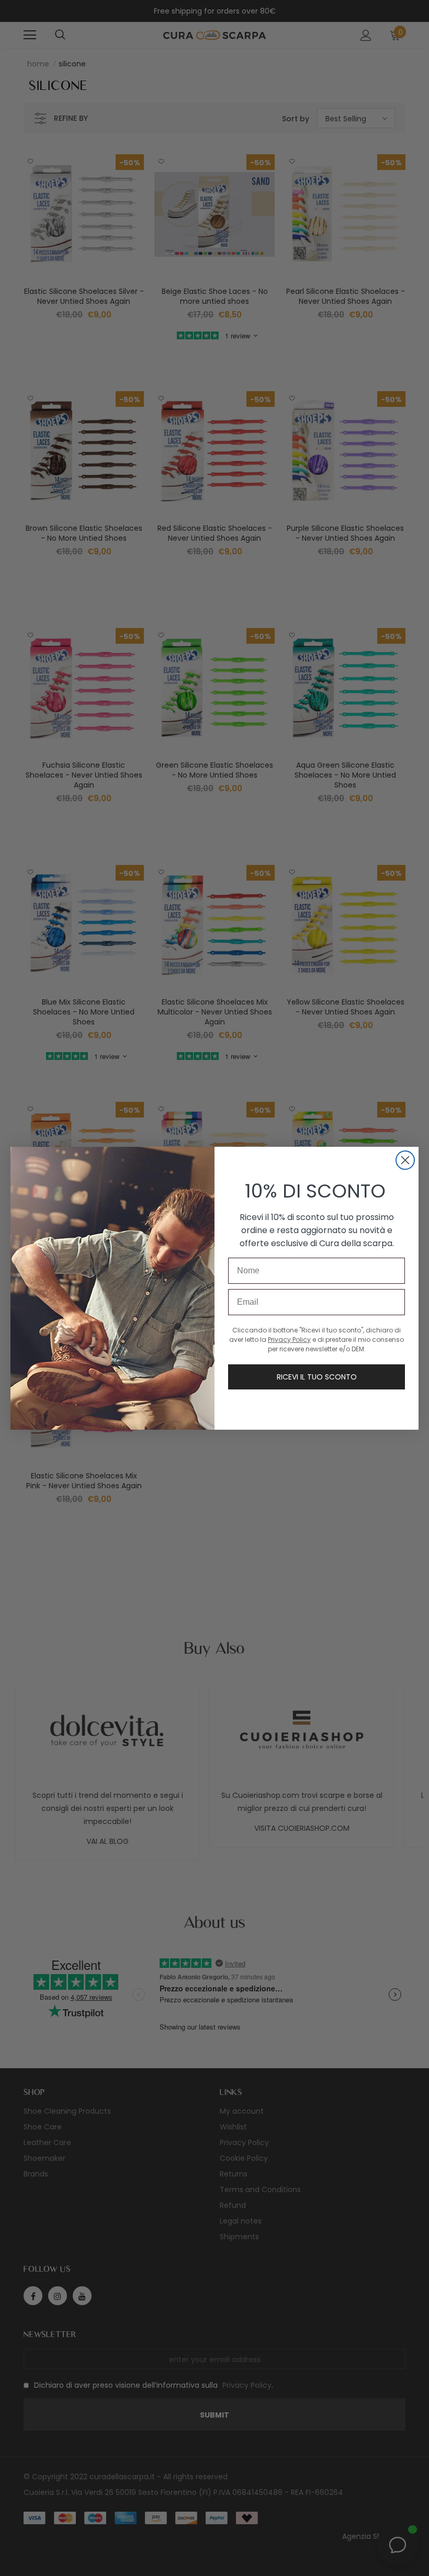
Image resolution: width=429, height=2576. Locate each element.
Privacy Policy (289, 1340)
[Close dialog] (405, 1160)
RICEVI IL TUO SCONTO (317, 1377)
